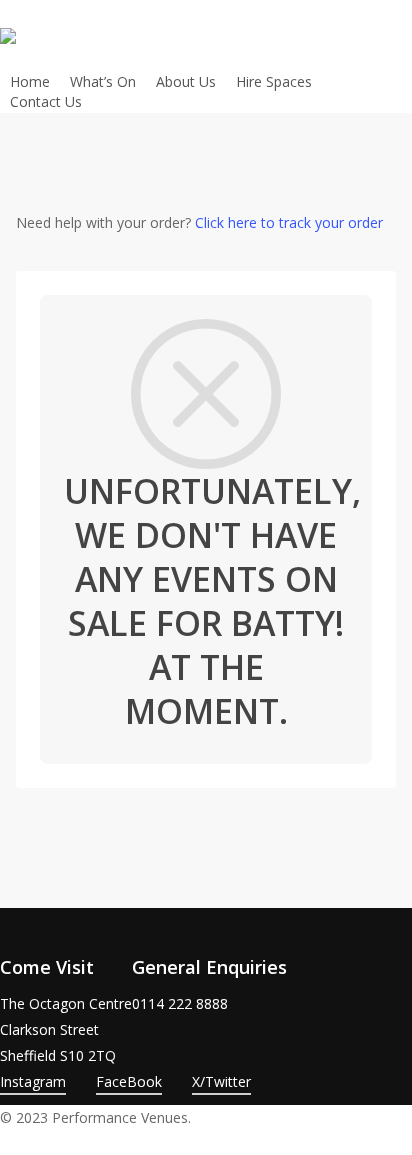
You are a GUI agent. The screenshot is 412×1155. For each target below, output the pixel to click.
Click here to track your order (289, 222)
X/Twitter (221, 1081)
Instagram (33, 1081)
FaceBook (129, 1081)
